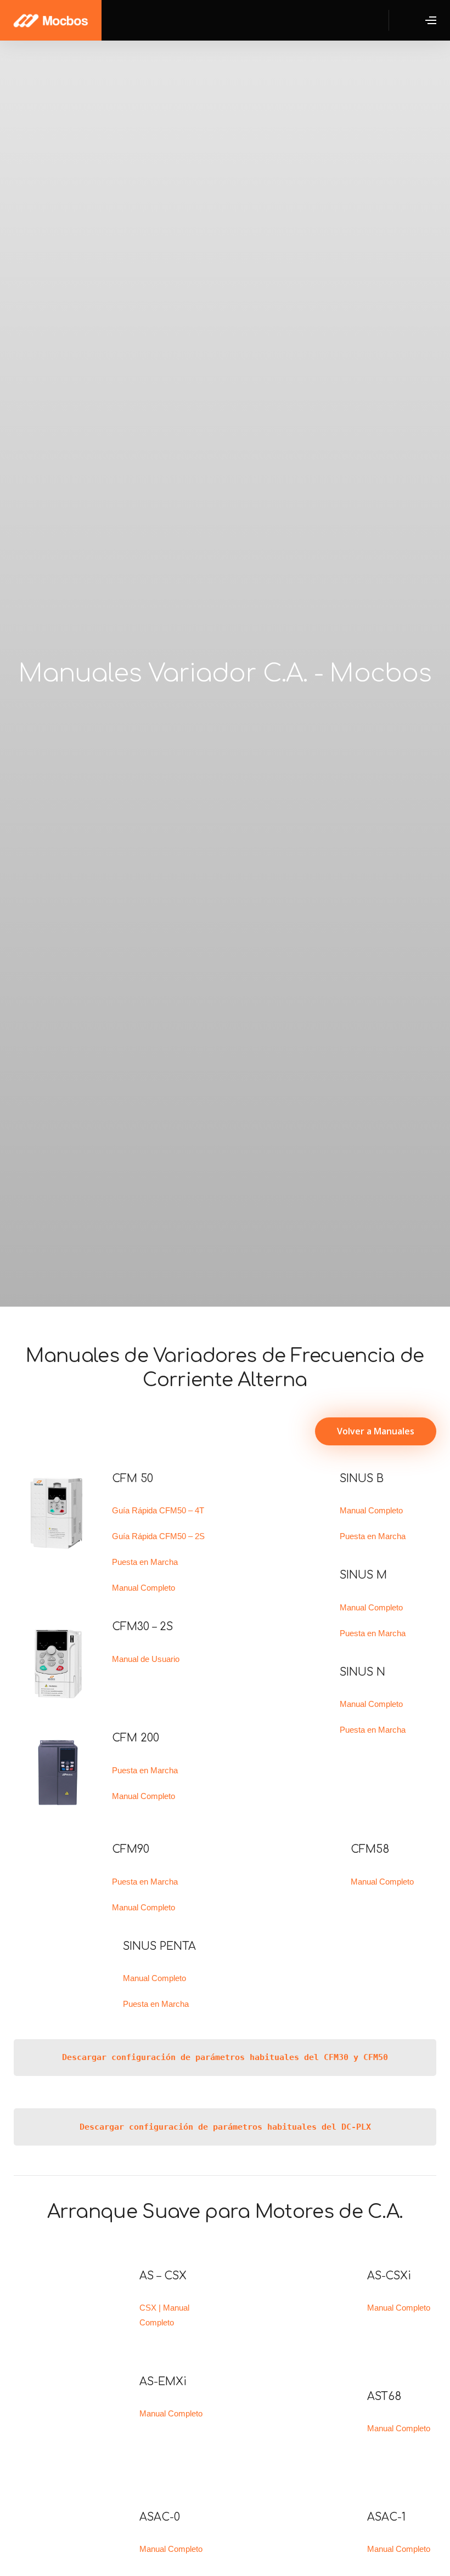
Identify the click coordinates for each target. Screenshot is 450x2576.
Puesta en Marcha (145, 1562)
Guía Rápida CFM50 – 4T (158, 1510)
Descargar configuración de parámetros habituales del (193, 2057)
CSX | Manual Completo (164, 2315)
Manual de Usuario (146, 1659)
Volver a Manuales (376, 1431)
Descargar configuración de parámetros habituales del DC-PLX (225, 2127)
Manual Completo (144, 1588)
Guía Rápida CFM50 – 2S (158, 1536)
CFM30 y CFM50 (356, 2057)
